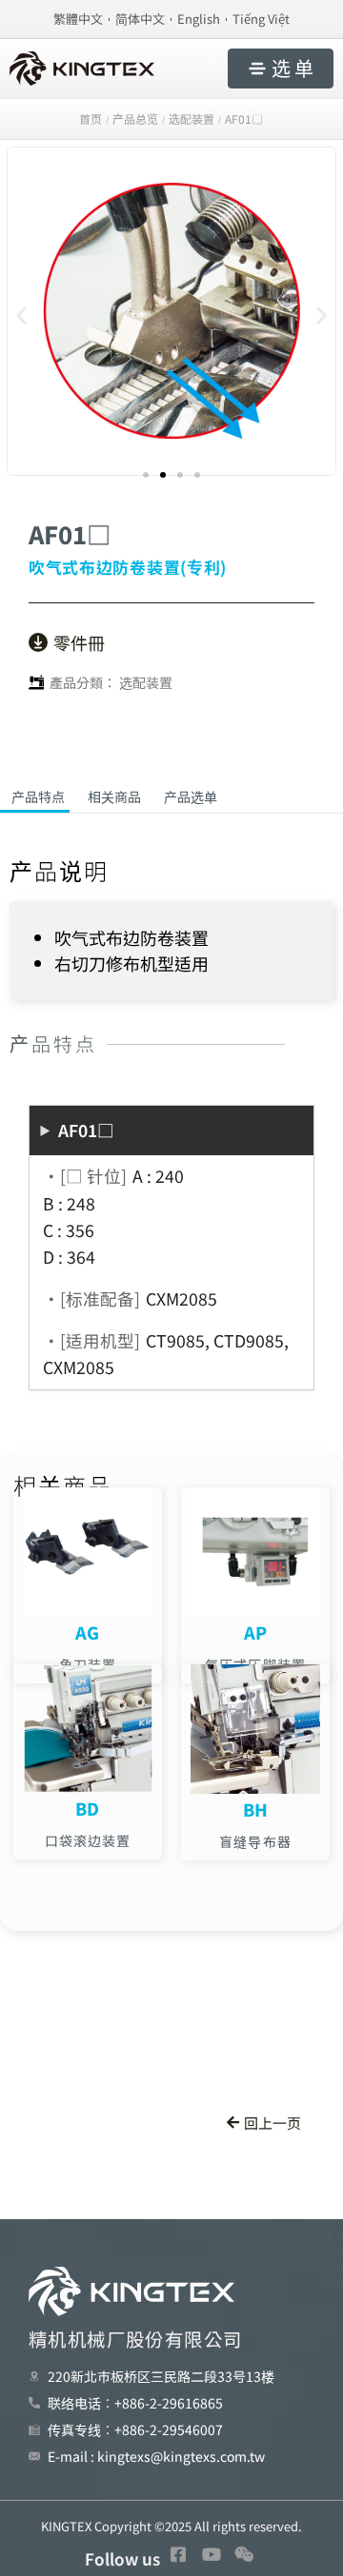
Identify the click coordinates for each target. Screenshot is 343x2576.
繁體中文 (78, 19)
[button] (21, 315)
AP (256, 1632)
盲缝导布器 (255, 1841)
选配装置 (146, 682)
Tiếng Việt (261, 19)
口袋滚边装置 (88, 1840)
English (199, 19)
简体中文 (140, 19)
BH (256, 1809)
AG (88, 1632)
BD (88, 1808)
